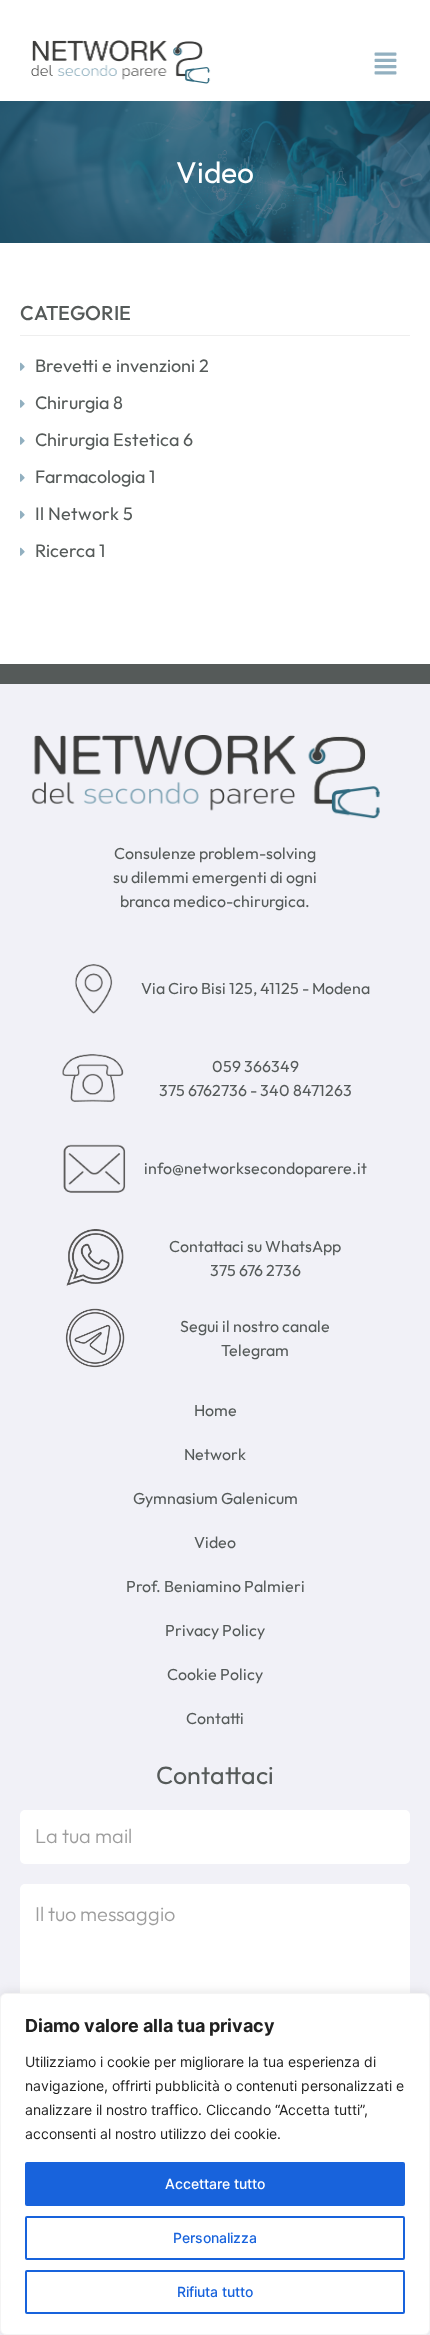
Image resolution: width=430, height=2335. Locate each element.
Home (215, 1410)
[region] (215, 2164)
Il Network (84, 513)
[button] (385, 65)
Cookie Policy (215, 1674)
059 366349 (255, 1066)
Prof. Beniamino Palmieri (215, 1586)
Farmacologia (95, 476)
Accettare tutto (215, 2183)
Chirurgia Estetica (114, 439)
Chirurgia (79, 402)
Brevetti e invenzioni (122, 365)
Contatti (215, 1718)
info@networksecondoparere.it (255, 1168)
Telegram (255, 1350)
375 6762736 (204, 1090)
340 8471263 (306, 1090)
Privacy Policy (215, 1630)
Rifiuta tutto (215, 2291)
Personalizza (215, 2237)
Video (215, 1542)
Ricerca (70, 550)
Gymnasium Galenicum (215, 1498)
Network (215, 1454)
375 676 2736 (255, 1270)
